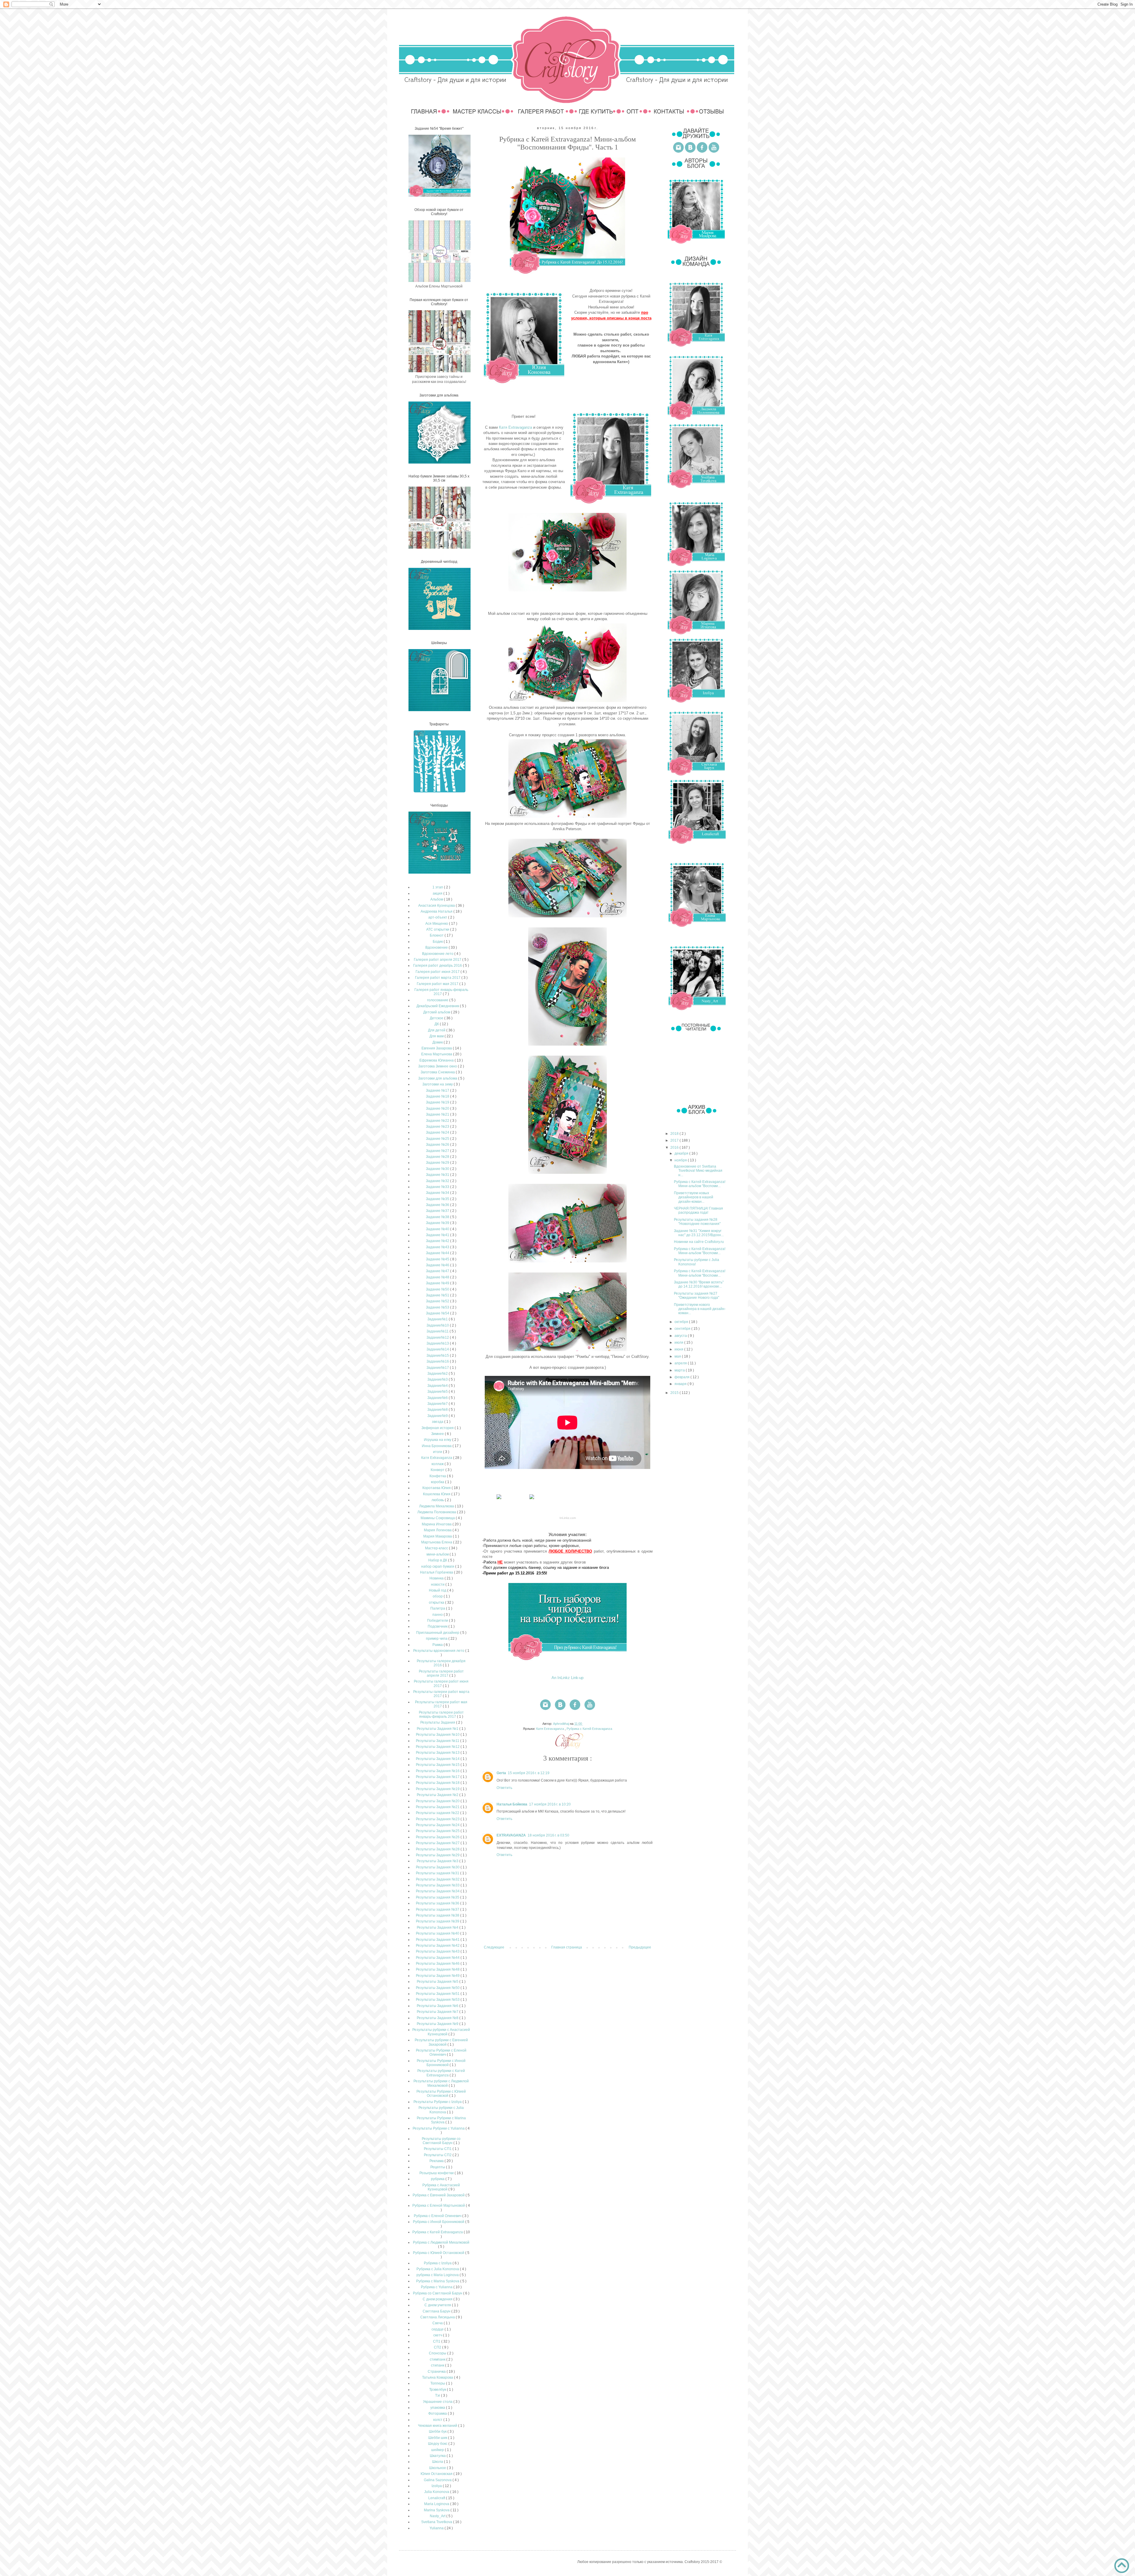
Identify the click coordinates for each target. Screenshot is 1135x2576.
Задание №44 (438, 1253)
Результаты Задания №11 (438, 1741)
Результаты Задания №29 (438, 1855)
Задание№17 (438, 1368)
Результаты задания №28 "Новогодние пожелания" (697, 1222)
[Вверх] (1122, 2566)
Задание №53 (438, 1307)
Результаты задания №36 (438, 1903)
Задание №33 (438, 1187)
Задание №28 (438, 1157)
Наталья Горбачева (437, 1572)
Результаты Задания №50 (438, 1988)
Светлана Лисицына (438, 2317)
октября (682, 1322)
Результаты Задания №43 (438, 1951)
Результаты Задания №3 (438, 1861)
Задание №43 (438, 1247)
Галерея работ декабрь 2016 (438, 966)
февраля (682, 1377)
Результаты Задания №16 (438, 1771)
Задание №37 (438, 1211)
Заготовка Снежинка (438, 1072)
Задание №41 (438, 1235)
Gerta (501, 1773)
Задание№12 (438, 1337)
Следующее (494, 1947)
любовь (438, 1500)
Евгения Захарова (437, 1048)
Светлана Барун (437, 2311)
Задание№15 (438, 1356)
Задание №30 (438, 1169)
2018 (675, 1134)
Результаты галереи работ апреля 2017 (441, 1673)
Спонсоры (438, 2353)
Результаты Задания (438, 1722)
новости (438, 1584)
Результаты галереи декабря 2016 (441, 1663)
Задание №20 (438, 1109)
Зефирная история (438, 1428)
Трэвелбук (438, 2390)
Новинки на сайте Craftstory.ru (699, 1242)
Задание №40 (438, 1229)
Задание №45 (438, 1259)
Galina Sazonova (438, 2480)
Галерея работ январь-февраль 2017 (441, 992)
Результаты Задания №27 (438, 1843)
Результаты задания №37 (438, 1909)
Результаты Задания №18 (438, 1783)
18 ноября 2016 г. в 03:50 (548, 1835)
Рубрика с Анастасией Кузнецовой (441, 2187)
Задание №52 (438, 1301)
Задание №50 (438, 1289)
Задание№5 (438, 1392)
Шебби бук (438, 2432)
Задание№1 (438, 1319)
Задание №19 (438, 1102)
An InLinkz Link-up (567, 1678)
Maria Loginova (437, 2504)
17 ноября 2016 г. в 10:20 (550, 1804)
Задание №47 (438, 1271)
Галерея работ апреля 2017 (438, 960)
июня (679, 1349)
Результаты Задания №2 (438, 1795)
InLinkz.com (568, 1518)
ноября (681, 1160)
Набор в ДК (438, 1560)
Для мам (437, 1036)
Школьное (438, 2468)
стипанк (438, 2365)
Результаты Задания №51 (438, 1994)
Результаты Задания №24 (438, 1825)
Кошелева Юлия (437, 1494)
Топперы (438, 2383)
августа (681, 1336)
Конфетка (438, 1476)
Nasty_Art (438, 2516)
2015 (675, 1393)
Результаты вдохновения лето (439, 1651)
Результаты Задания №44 (438, 1958)
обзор (438, 1596)
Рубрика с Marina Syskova (438, 2281)
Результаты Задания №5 (438, 1982)
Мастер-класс (437, 1548)
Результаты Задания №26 (438, 1837)
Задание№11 (438, 1331)
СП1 (437, 2341)
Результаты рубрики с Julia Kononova (441, 2110)
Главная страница (567, 1947)
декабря (682, 1153)
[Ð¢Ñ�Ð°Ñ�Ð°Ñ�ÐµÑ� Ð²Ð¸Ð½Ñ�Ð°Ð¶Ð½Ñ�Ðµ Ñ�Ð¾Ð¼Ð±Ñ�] (532, 1499)
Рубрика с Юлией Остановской (439, 2253)
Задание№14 (438, 1349)
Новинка (437, 1578)
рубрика (438, 2179)
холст (438, 2420)
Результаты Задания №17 (438, 1777)
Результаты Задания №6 (438, 2006)
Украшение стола (438, 2402)
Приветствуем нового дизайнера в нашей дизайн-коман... (700, 1309)
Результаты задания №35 (438, 1897)
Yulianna (437, 2528)
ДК (437, 1024)
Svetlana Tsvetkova (437, 2522)
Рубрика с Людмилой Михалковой (441, 2242)
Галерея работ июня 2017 (438, 972)
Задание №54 (438, 1313)
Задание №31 (438, 1175)
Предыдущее (640, 1947)
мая (678, 1356)
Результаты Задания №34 (438, 1891)
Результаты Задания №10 (438, 1735)
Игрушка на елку (438, 1440)
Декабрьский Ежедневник (438, 1006)
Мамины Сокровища (438, 1518)
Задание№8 (438, 1410)
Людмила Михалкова (437, 1506)
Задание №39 (438, 1223)
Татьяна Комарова (438, 2377)
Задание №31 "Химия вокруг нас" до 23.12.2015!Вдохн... (699, 1233)
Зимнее (438, 1434)
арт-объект (438, 917)
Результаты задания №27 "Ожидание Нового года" (697, 1296)
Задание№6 (438, 1398)
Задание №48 (438, 1277)
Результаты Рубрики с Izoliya (438, 2102)
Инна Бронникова (437, 1446)
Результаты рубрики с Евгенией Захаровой (441, 2042)
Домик (438, 1042)
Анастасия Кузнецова (437, 906)
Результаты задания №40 (438, 1933)
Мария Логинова (438, 1530)
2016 (675, 1148)
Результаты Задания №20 (438, 1801)
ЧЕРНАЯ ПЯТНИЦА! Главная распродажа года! (698, 1210)
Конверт (438, 1470)
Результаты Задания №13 (438, 1753)
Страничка (437, 2372)
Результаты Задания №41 (438, 1940)
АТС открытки (438, 929)
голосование (438, 1000)
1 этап (438, 887)
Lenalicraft (437, 2498)
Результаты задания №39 (438, 1921)
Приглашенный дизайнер (438, 1633)
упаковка (438, 2408)
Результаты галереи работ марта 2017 (441, 1694)
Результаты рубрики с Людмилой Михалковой (441, 2083)
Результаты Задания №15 (438, 1765)
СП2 (438, 2347)
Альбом (437, 899)
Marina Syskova (437, 2510)
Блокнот (437, 935)
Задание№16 (438, 1361)
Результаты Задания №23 (438, 1819)
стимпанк (438, 2359)
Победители (438, 1621)
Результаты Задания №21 (438, 1807)
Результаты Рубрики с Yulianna (439, 2128)
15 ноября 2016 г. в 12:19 (529, 1773)
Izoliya (437, 2486)
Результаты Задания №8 (438, 2018)
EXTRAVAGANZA (511, 1835)
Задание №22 (438, 1121)
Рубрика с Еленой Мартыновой (439, 2206)
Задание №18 (438, 1096)
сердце (438, 2329)
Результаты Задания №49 (438, 1976)
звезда (438, 1422)
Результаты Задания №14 (438, 1759)
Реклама (437, 2161)
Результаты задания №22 (438, 1813)
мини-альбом (438, 1554)
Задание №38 (438, 1217)
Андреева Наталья (437, 911)
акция (438, 893)
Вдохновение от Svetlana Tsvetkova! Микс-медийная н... (698, 1171)
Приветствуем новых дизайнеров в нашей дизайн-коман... (694, 1197)
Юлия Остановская (437, 2474)
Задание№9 (438, 1416)
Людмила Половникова (437, 1512)
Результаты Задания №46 (438, 1964)
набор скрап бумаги (438, 1566)
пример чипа (437, 1639)
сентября (683, 1329)
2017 (675, 1140)
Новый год (438, 1590)
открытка (437, 1603)
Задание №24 (438, 1132)
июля (679, 1343)
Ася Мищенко (437, 924)
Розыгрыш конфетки (437, 2173)
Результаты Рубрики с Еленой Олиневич (441, 2052)
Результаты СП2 (438, 2155)
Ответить (504, 1788)
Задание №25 (438, 1139)
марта (680, 1370)
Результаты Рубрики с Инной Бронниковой (441, 2063)
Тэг (438, 2395)
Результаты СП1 (438, 2149)
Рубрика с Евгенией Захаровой (439, 2195)
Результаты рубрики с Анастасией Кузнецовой (441, 2032)
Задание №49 (438, 1283)
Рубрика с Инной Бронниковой (439, 2222)
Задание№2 (438, 1374)
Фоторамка (438, 2414)
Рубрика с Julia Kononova (438, 2269)
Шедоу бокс (438, 2444)
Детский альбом (437, 1012)
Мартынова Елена (437, 1542)
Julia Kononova (437, 2492)
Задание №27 (438, 1151)
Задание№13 (438, 1343)
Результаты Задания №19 (438, 1789)
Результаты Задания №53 (438, 2000)
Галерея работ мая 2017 (438, 984)
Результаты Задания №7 (438, 2012)
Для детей (437, 1030)
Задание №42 (438, 1241)
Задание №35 (438, 1199)
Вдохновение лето (438, 954)
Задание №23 (438, 1127)
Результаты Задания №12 (438, 1747)
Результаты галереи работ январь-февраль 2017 (441, 1714)
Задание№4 (438, 1386)
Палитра (438, 1608)
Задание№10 (438, 1325)
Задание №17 (438, 1090)
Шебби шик (438, 2438)
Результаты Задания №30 (438, 1867)
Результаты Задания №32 (438, 1879)
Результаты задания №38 (438, 1915)
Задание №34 (438, 1193)
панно (438, 1615)
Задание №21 (438, 1114)
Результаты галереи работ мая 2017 (441, 1704)
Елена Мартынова (437, 1054)
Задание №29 (438, 1163)
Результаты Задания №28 (438, 1849)
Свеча (438, 2323)
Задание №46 (438, 1265)
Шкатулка (438, 2456)
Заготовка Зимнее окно (438, 1066)
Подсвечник (438, 1626)
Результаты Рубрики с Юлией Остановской (441, 2094)
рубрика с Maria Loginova (438, 2275)
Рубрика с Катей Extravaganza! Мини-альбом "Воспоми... (700, 1184)
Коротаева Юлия (437, 1488)
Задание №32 (438, 1181)
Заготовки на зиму (438, 1084)
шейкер (438, 2450)
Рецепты (438, 2167)
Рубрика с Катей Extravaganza (589, 1729)
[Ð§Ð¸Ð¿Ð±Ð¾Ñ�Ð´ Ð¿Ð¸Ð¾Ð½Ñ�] (499, 1499)
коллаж (438, 1464)
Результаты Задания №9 (438, 2024)
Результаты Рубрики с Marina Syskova (441, 2120)
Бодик (438, 942)
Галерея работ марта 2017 (438, 978)
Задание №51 (438, 1295)
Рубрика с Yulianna (437, 2287)
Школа (438, 2462)
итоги (438, 1452)
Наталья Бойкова (512, 1804)
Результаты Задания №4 (438, 1927)
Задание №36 (438, 1205)
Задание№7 (438, 1404)
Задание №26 (438, 1145)
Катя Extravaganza (515, 427)
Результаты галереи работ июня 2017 (441, 1683)
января (681, 1384)
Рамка (438, 1645)
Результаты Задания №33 (438, 1885)
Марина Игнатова (437, 1524)
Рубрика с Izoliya (438, 2263)
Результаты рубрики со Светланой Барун (441, 2141)
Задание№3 (438, 1379)
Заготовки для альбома (438, 1078)
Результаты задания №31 (438, 1873)
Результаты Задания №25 (438, 1831)
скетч (438, 2335)
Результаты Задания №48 (438, 1969)
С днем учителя (438, 2305)
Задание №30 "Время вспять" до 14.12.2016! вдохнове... (699, 1284)
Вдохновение (437, 947)
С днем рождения (438, 2299)
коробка (438, 1482)
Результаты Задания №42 (438, 1946)
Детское (437, 1018)
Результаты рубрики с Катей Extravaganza (441, 2073)
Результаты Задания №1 (438, 1729)
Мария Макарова (438, 1536)
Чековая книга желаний (438, 2426)
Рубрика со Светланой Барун (438, 2293)
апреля (681, 1363)
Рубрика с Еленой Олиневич (438, 2216)
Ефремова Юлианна (437, 1060)
